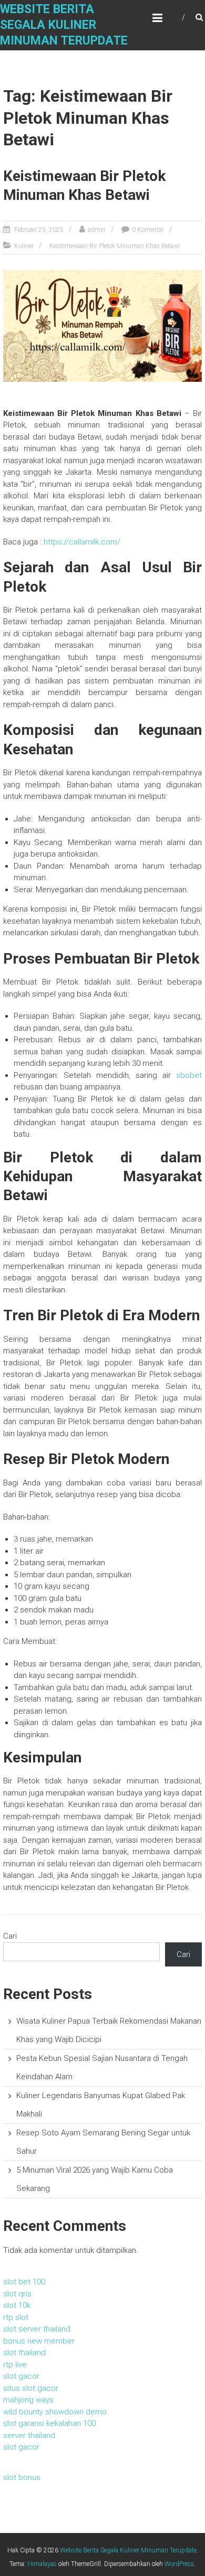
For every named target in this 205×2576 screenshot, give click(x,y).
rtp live (15, 2365)
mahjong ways (28, 2400)
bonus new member (39, 2341)
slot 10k (17, 2305)
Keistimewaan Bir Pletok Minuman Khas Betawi (115, 246)
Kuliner (24, 246)
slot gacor (21, 2376)
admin (97, 230)
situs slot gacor (31, 2388)
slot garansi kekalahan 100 (49, 2423)
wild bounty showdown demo (55, 2412)
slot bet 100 (24, 2282)
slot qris (17, 2294)
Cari (10, 1936)
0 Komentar (148, 230)
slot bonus (22, 2477)
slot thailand (24, 2353)
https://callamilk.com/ (82, 542)
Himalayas (42, 2564)
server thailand (29, 2435)
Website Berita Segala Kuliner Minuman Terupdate (64, 25)
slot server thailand (37, 2329)
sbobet (189, 1075)
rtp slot (16, 2317)
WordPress (179, 2564)
